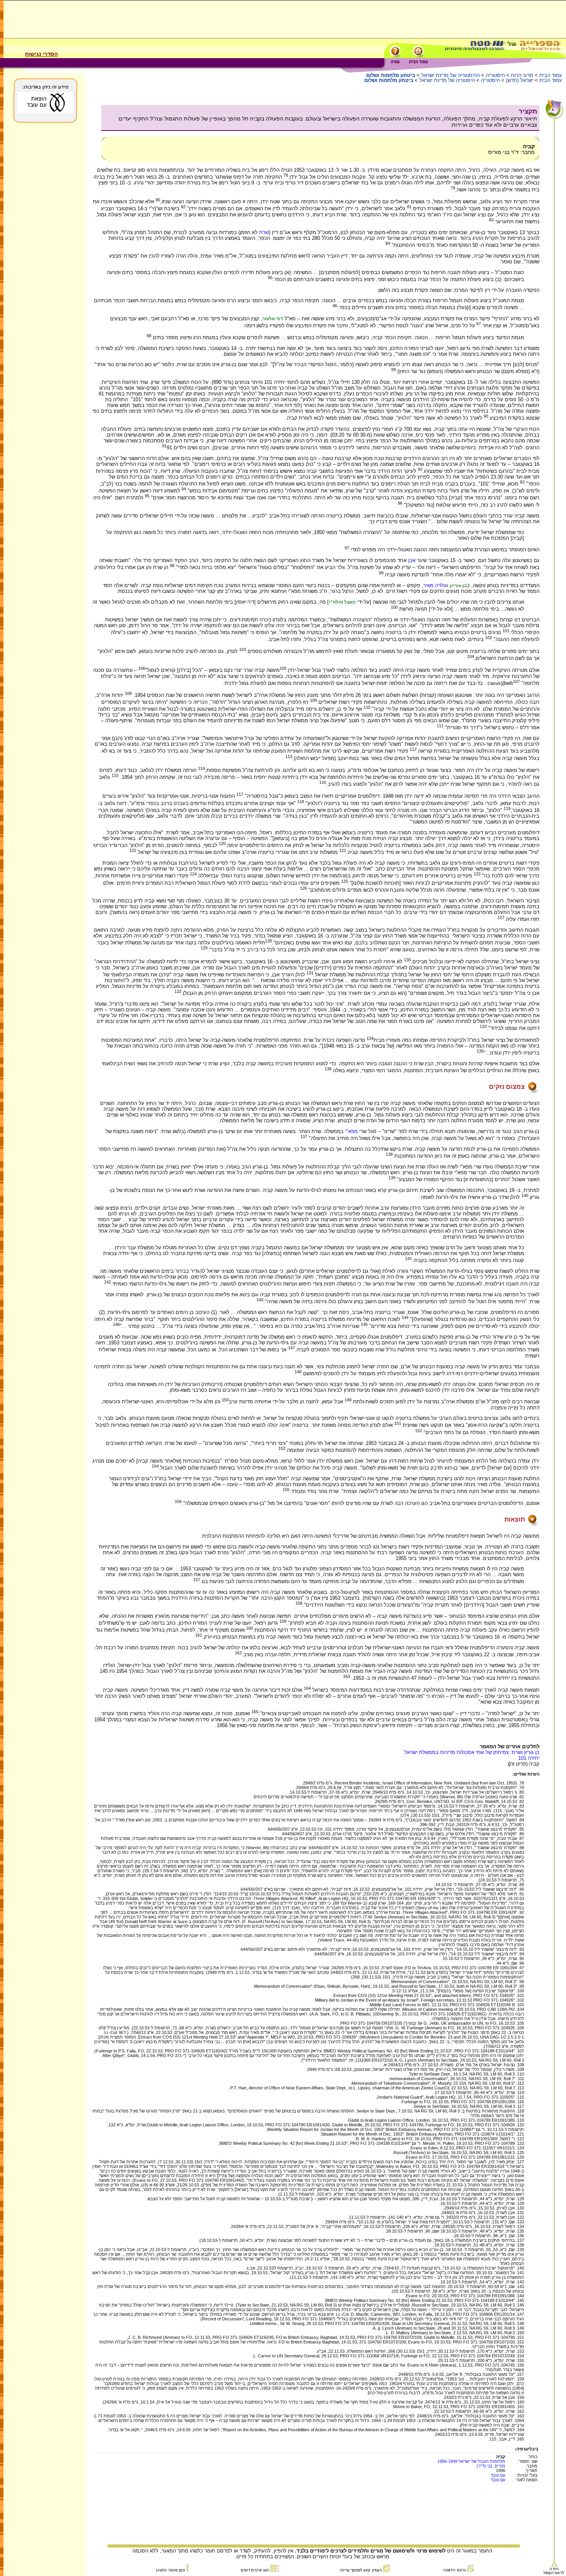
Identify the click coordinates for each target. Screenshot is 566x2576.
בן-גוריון (458, 586)
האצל (350, 602)
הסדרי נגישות (41, 54)
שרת (264, 232)
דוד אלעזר (273, 319)
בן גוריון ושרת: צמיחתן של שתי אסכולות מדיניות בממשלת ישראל (472, 1752)
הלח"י (335, 602)
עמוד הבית (551, 75)
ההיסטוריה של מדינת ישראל (450, 75)
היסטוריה (495, 75)
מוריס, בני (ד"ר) (491, 2466)
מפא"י (351, 1131)
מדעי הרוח (522, 75)
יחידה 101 (529, 1758)
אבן (412, 560)
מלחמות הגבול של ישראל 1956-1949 (471, 2461)
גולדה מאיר (435, 585)
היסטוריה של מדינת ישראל (447, 80)
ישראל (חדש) (520, 80)
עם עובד (498, 2475)
